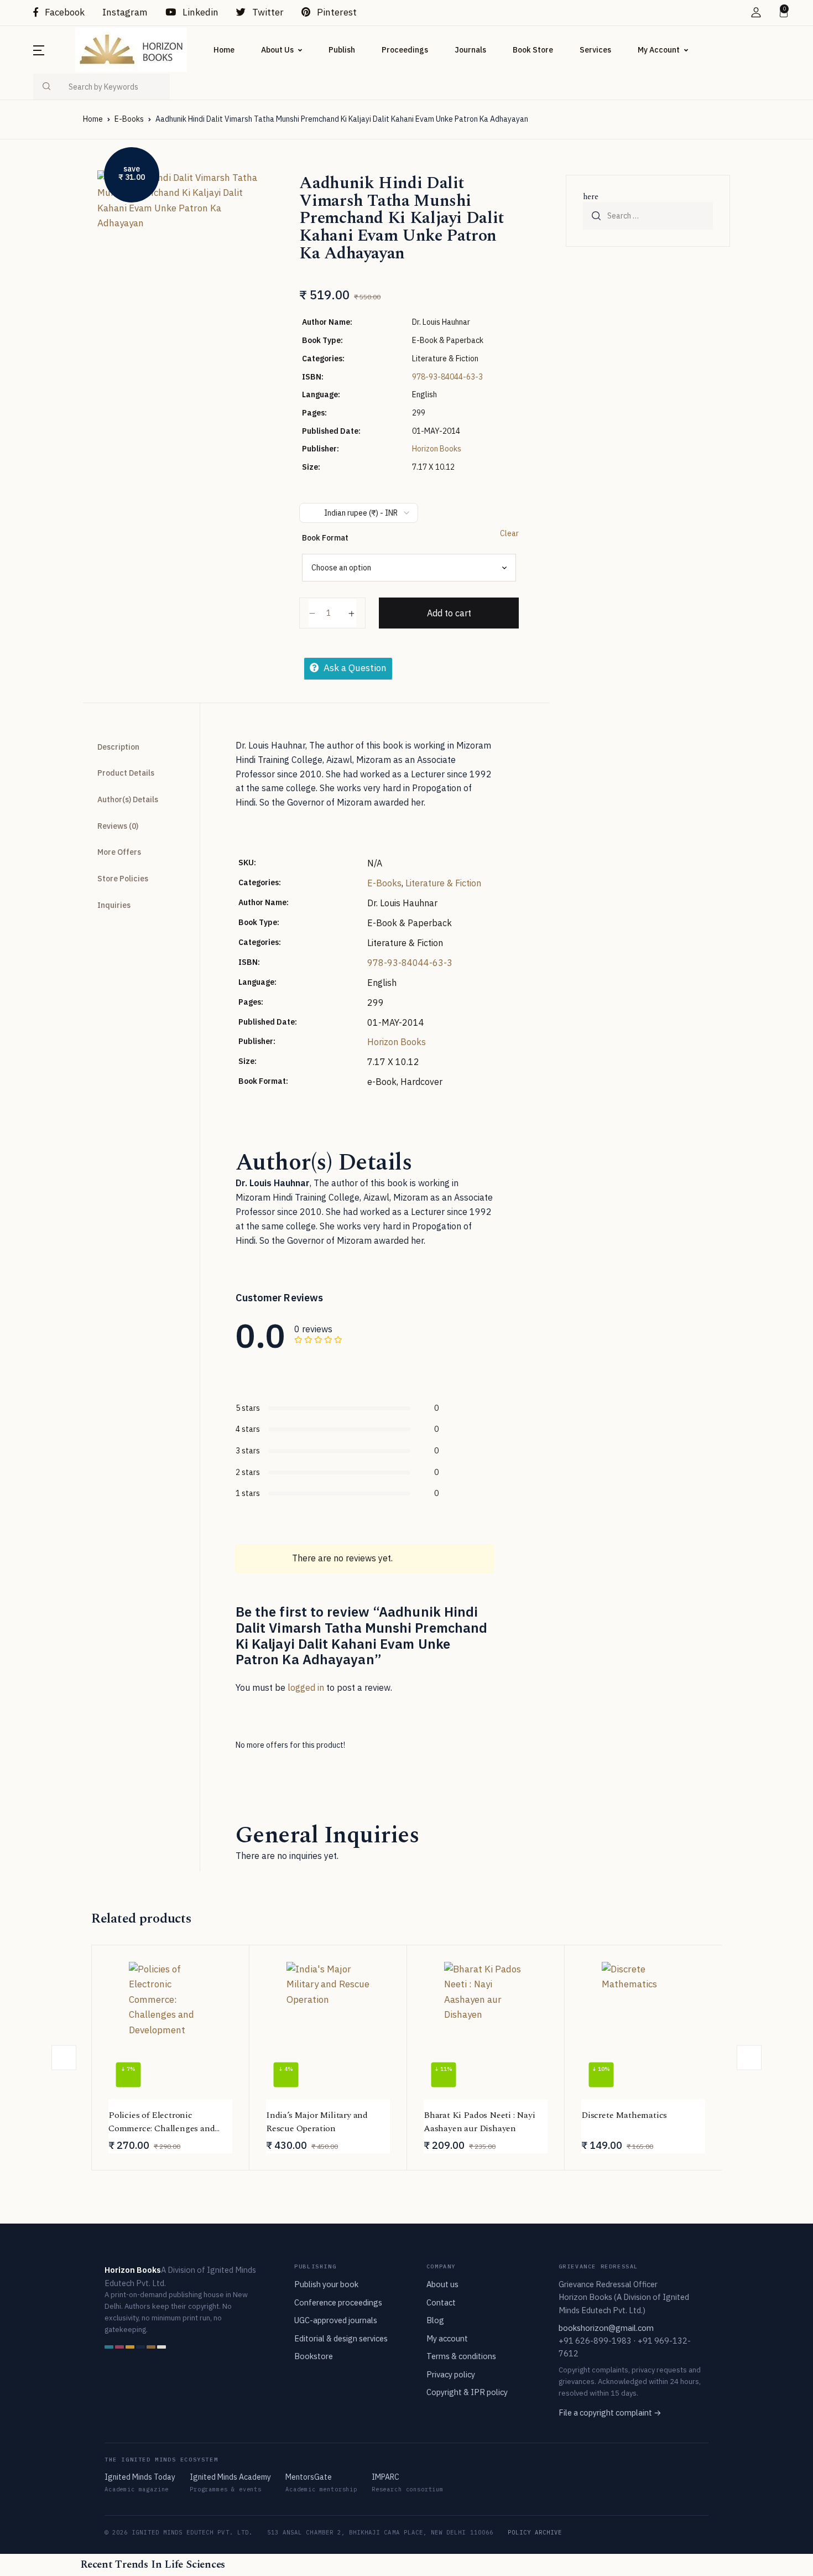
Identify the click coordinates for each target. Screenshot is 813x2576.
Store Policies (123, 879)
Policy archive (535, 2532)
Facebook (64, 12)
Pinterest (336, 12)
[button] (756, 12)
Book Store (533, 50)
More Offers (119, 852)
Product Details (126, 773)
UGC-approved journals (336, 2320)
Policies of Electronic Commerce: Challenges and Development (161, 2128)
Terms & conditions (461, 2356)
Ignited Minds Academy (230, 2477)
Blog (435, 2320)
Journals (470, 50)
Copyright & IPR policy (467, 2392)
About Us (277, 50)
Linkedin (199, 12)
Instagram (125, 12)
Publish (342, 50)
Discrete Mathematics (624, 2115)
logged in (306, 1687)
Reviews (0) (118, 826)
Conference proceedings (338, 2302)
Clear (509, 533)
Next (749, 2057)
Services (595, 50)
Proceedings (405, 50)
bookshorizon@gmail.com (606, 2328)
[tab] (137, 747)
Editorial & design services (341, 2338)
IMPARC (385, 2477)
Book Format (325, 538)
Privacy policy (451, 2374)
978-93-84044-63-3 (447, 377)
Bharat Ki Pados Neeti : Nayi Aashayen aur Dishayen (480, 2122)
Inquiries (114, 905)
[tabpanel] (180, 277)
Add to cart (449, 613)
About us (442, 2284)
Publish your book (326, 2284)
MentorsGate (309, 2477)
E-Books (129, 119)
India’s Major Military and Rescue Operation (317, 2122)
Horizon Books (437, 449)
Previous (64, 2057)
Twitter (267, 12)
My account (447, 2338)
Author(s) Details (128, 799)
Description (118, 747)
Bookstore (314, 2356)
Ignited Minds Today (140, 2477)
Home (224, 50)
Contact (441, 2302)
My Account (659, 50)
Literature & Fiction (443, 883)
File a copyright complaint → (610, 2413)
